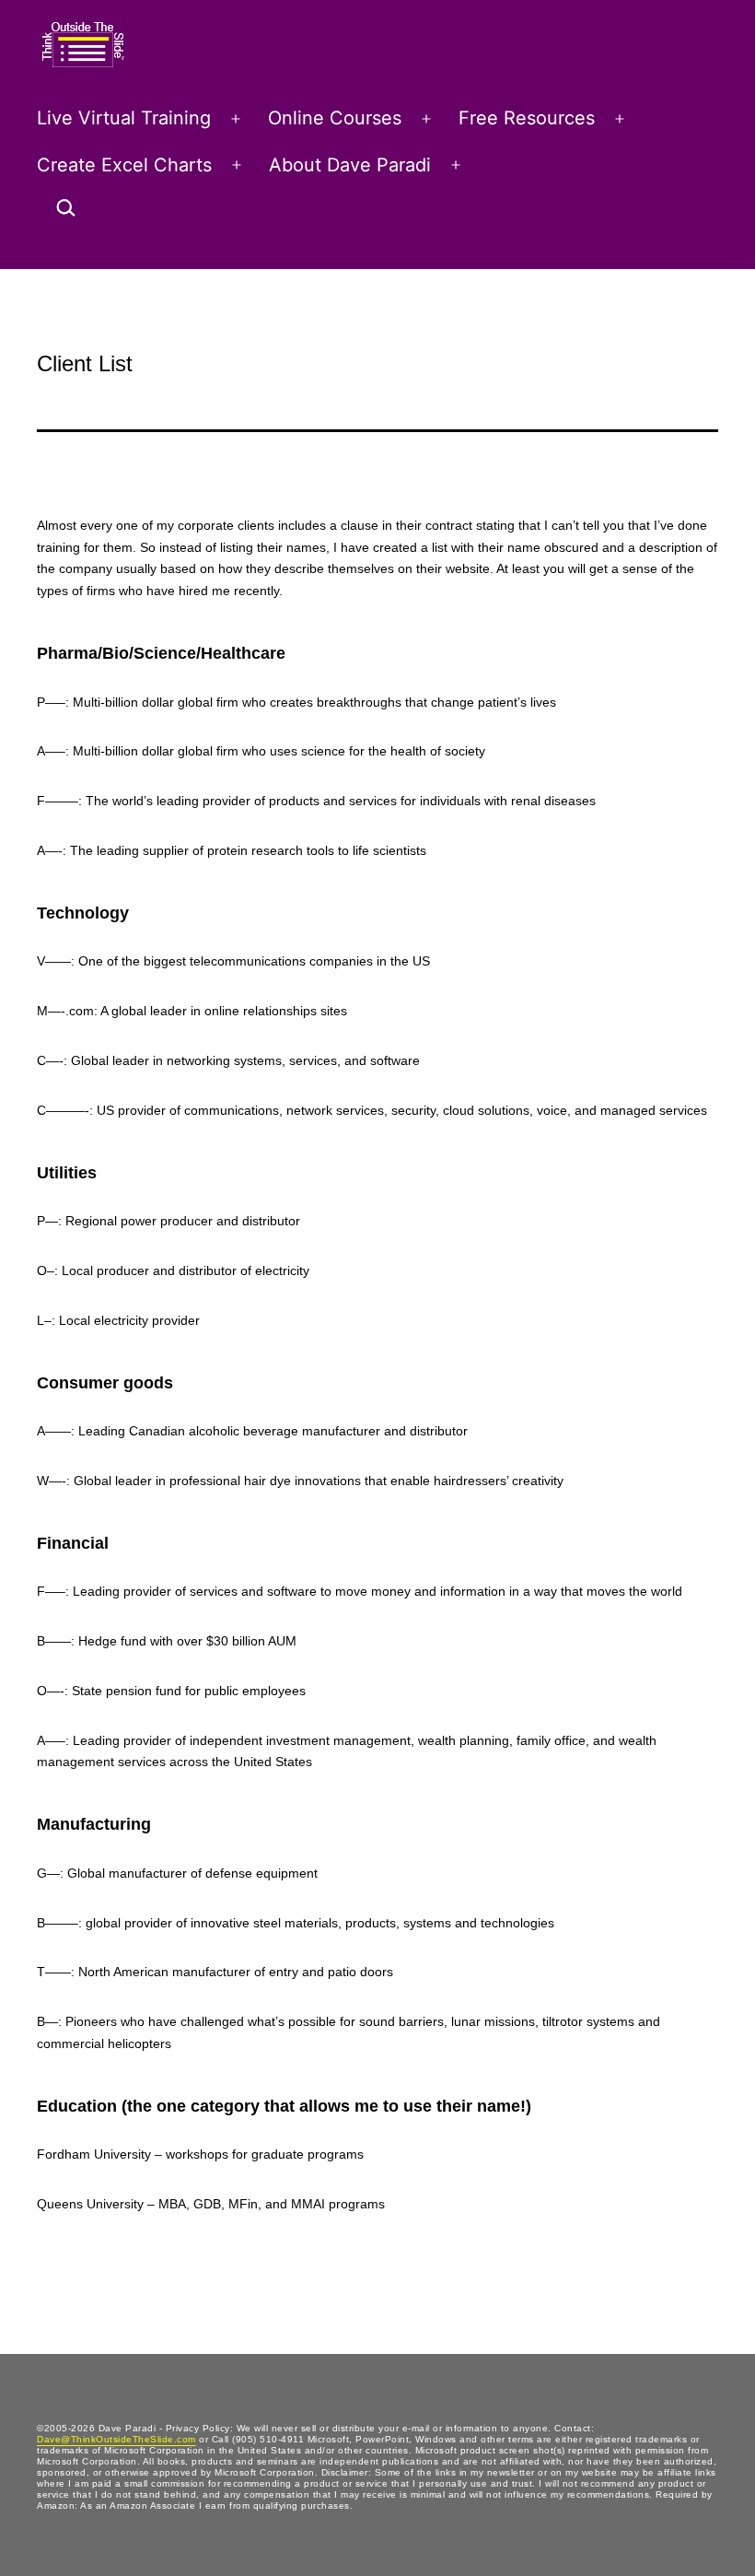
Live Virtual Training (124, 118)
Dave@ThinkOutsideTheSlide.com (116, 2439)
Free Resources (527, 118)
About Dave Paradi (350, 165)
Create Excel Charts (124, 165)
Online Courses (335, 118)
